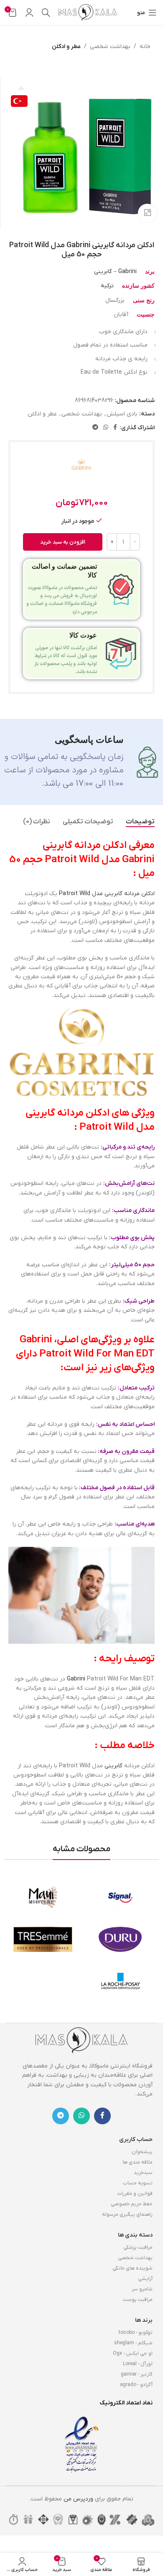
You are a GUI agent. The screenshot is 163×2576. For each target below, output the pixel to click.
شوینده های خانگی (132, 2268)
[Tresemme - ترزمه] (43, 1939)
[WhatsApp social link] (106, 428)
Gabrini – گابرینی (115, 272)
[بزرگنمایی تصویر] (147, 213)
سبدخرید (143, 2173)
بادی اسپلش (122, 414)
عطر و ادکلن (66, 47)
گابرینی (113, 1766)
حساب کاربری (136, 2139)
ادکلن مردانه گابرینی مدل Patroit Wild (107, 894)
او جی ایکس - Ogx (133, 2353)
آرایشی (145, 2279)
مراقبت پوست (138, 2300)
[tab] (140, 822)
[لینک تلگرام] (95, 428)
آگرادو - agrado (136, 2385)
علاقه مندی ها (138, 2162)
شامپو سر (142, 2289)
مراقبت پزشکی (138, 2247)
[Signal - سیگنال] (120, 1898)
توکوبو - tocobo (136, 2333)
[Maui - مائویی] (43, 1898)
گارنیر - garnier (137, 2374)
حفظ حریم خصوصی (132, 2204)
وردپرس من (78, 2499)
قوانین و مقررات (135, 2194)
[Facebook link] (115, 428)
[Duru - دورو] (120, 1939)
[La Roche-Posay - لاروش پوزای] (120, 1981)
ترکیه (107, 286)
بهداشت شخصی (110, 47)
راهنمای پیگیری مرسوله (127, 2214)
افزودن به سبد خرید (63, 542)
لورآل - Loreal (138, 2364)
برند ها (144, 2320)
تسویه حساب (138, 2183)
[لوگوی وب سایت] (88, 12)
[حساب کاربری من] (29, 13)
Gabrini (76, 1679)
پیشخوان (142, 2152)
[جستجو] (46, 13)
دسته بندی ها (135, 2235)
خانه (145, 47)
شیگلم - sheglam (133, 2343)
